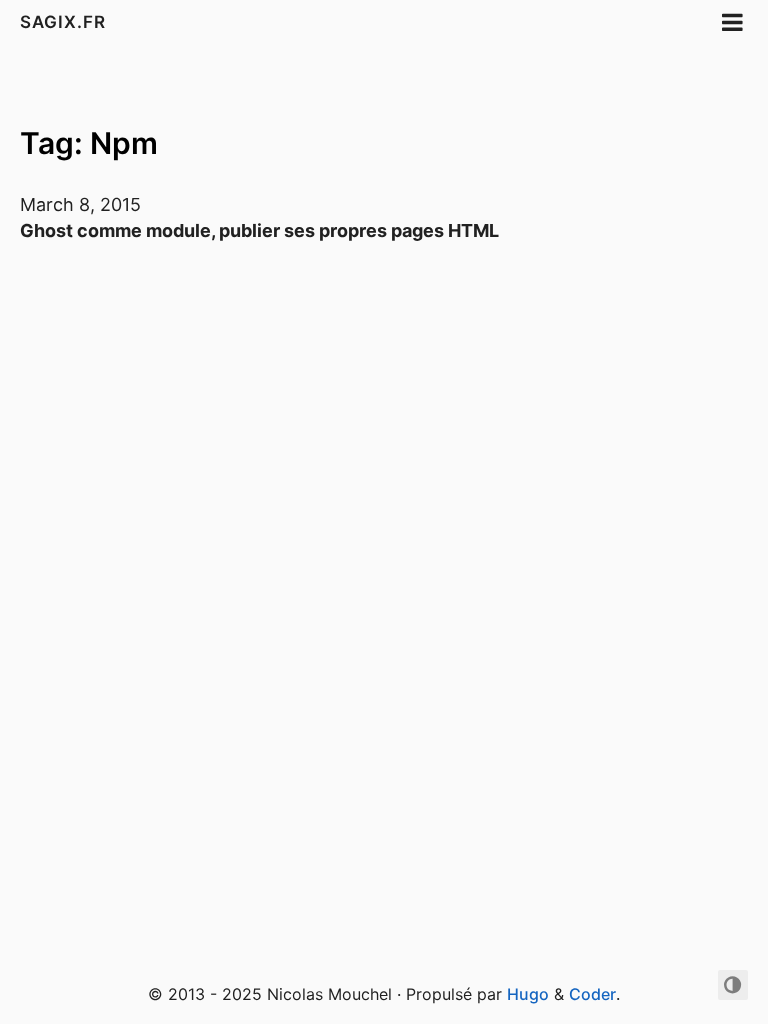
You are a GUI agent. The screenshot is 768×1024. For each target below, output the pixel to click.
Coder (592, 994)
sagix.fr (63, 22)
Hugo (528, 994)
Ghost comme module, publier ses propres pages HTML (259, 230)
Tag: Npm (89, 143)
